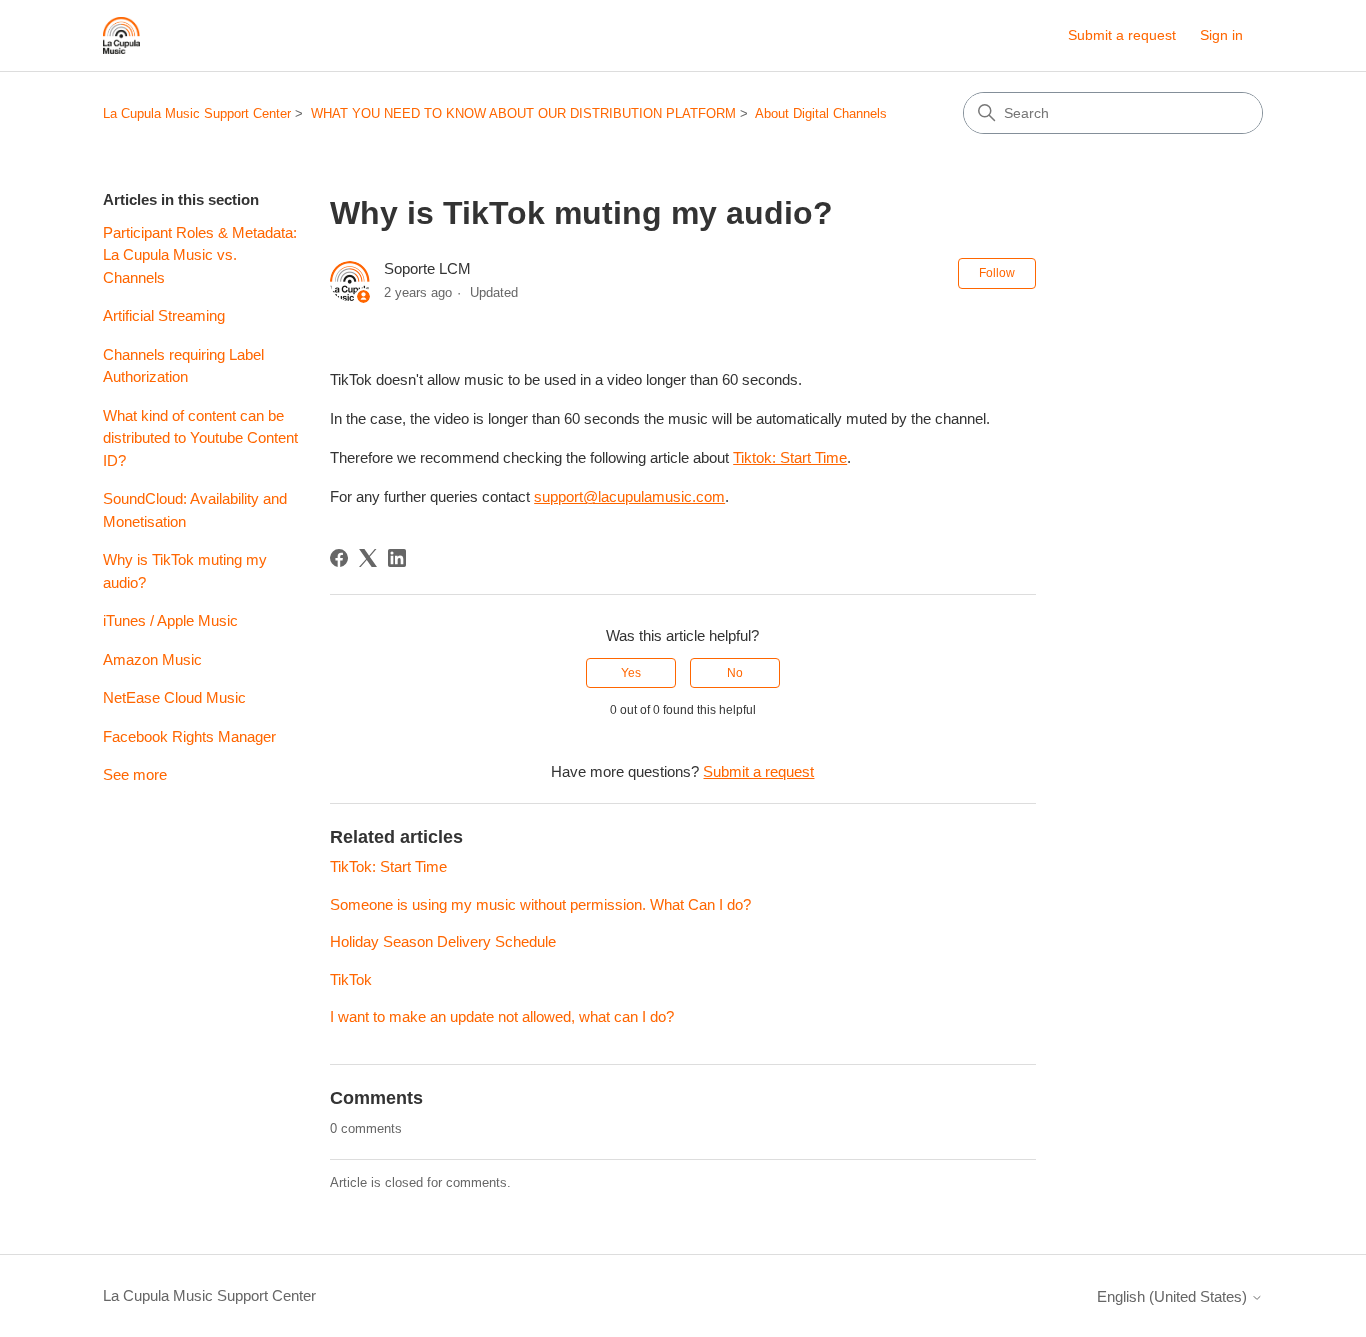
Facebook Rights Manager (189, 736)
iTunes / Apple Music (170, 620)
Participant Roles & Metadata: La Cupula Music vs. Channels (200, 255)
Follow (997, 273)
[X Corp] (368, 558)
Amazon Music (152, 659)
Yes (631, 673)
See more (135, 774)
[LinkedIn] (397, 558)
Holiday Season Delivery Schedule (443, 941)
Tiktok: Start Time (790, 457)
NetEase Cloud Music (174, 697)
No (735, 673)
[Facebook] (339, 558)
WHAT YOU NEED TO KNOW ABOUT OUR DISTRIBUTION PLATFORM (523, 113)
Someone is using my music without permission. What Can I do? (540, 904)
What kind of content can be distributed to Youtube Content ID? (200, 438)
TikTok (351, 979)
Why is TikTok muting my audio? (185, 571)
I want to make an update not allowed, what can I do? (502, 1016)
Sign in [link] (1221, 35)
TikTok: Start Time (388, 866)
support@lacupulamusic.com (629, 496)
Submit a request (1122, 35)
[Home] (121, 35)
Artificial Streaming (164, 315)
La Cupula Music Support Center (197, 113)
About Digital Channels (821, 113)
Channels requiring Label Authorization (183, 366)
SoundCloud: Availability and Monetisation (195, 510)
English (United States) (1174, 1296)
